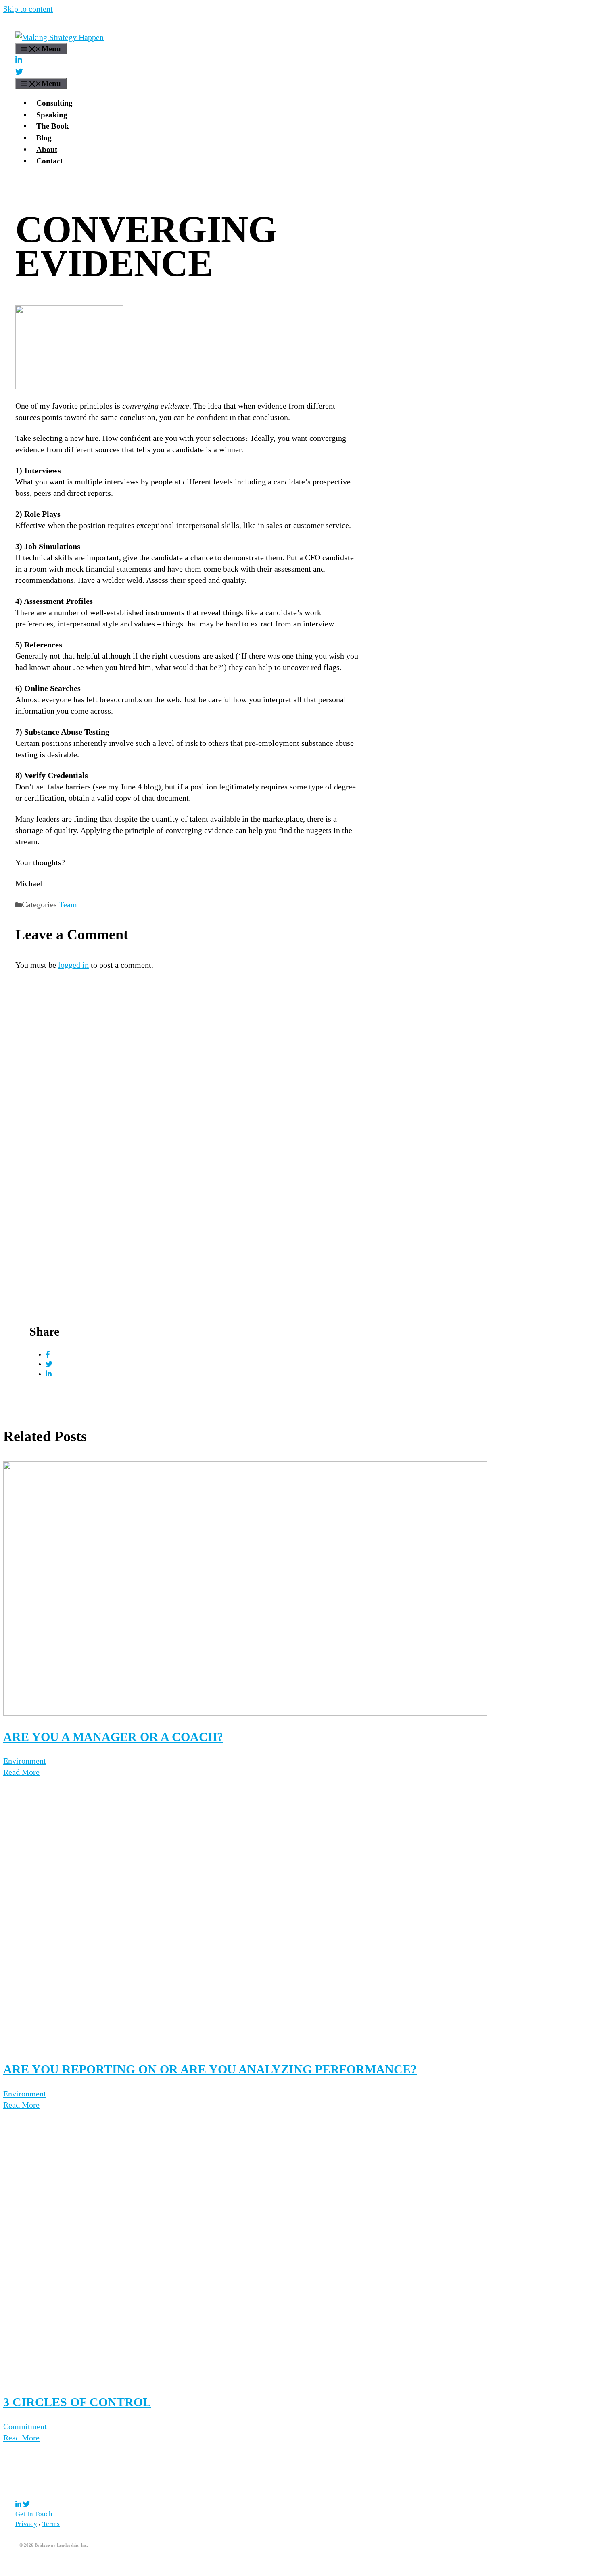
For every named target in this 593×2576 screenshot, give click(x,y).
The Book (53, 126)
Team (68, 904)
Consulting (54, 103)
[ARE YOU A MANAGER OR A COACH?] (245, 1713)
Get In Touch (34, 2514)
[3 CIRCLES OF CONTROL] (245, 2378)
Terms (51, 2524)
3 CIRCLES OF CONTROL (77, 2402)
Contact (49, 161)
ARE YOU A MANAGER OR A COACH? (113, 1737)
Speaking (52, 115)
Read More (21, 1772)
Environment (25, 1761)
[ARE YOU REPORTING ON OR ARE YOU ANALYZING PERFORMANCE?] (245, 2045)
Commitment (25, 2426)
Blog (44, 138)
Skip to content (28, 9)
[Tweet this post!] (49, 1364)
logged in (73, 965)
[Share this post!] (48, 1355)
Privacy (26, 2524)
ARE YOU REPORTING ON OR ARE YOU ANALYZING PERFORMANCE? (210, 2069)
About (47, 149)
